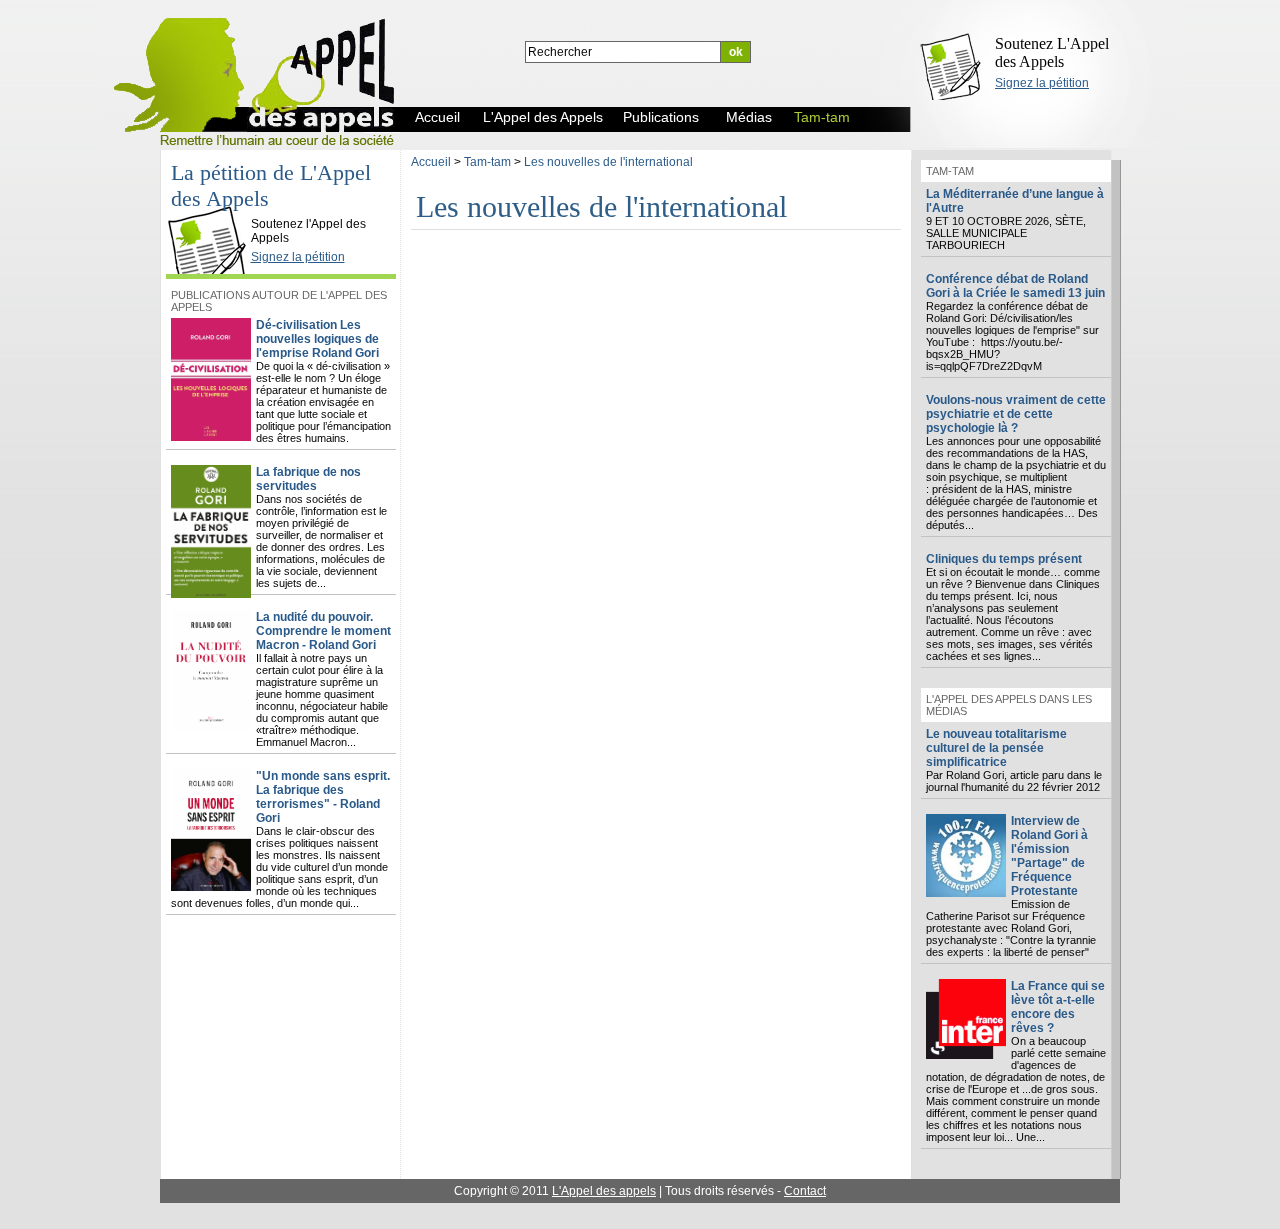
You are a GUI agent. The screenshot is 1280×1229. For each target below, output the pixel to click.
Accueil (431, 162)
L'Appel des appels (604, 1191)
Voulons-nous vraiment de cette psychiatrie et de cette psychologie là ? (1016, 414)
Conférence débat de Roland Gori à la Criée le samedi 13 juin (1015, 286)
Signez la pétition (1042, 83)
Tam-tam (487, 162)
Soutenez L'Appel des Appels (1052, 52)
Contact (805, 1191)
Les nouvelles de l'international (608, 162)
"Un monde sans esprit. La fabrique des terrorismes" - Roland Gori (323, 797)
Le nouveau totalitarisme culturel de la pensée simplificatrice (996, 748)
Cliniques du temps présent (1004, 559)
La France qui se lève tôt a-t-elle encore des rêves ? (1058, 1007)
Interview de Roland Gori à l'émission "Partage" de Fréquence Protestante (1049, 856)
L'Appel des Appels (212, 207)
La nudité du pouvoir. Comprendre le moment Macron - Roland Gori (323, 631)
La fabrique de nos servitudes (308, 479)
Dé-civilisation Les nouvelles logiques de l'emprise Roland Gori (317, 339)
